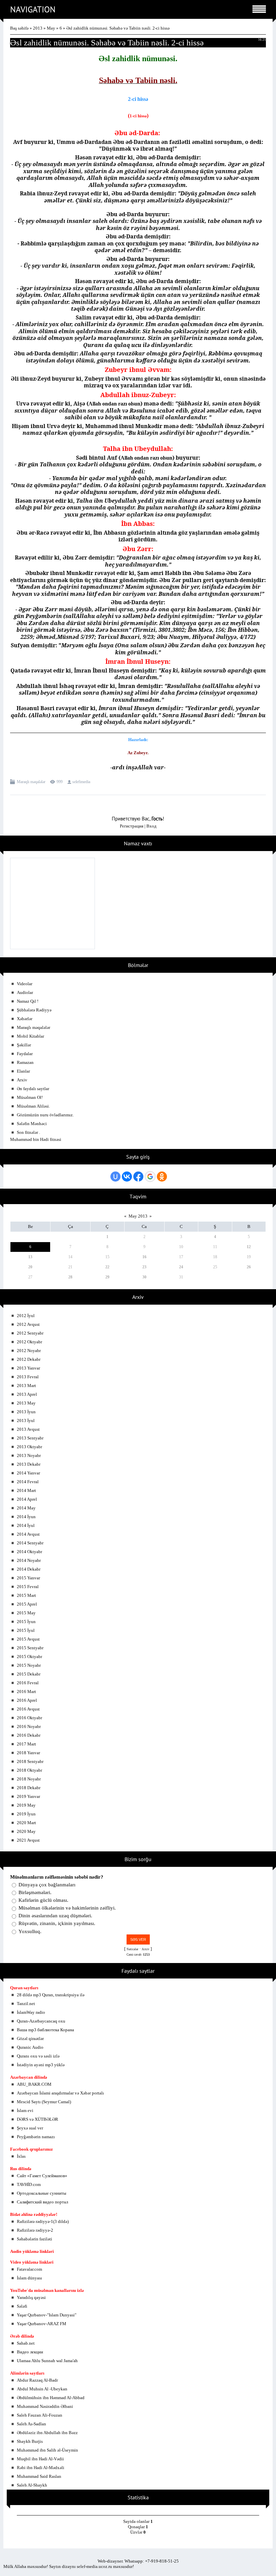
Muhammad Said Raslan (39, 2476)
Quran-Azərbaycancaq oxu (41, 2021)
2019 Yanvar (28, 1796)
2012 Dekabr (29, 1359)
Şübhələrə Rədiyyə (34, 1010)
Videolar (25, 984)
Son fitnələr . (28, 1132)
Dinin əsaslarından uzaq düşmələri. (55, 1916)
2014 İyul (26, 1525)
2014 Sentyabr (30, 1543)
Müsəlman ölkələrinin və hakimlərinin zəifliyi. (67, 1908)
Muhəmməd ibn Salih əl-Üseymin (47, 2450)
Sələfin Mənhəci (32, 1124)
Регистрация (132, 826)
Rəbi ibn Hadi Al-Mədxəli (41, 2468)
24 (181, 1267)
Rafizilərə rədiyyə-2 (35, 2230)
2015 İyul (26, 1630)
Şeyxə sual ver (30, 2128)
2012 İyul (26, 1316)
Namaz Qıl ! (28, 1001)
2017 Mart (26, 1744)
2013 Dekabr (29, 1464)
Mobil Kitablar (30, 1036)
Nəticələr (132, 1949)
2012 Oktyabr (29, 1342)
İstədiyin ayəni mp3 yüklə (41, 2065)
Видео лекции (30, 2352)
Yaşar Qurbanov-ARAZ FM (42, 2324)
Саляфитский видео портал (42, 2202)
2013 (38, 28)
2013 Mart (26, 1386)
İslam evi (25, 2110)
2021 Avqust (28, 1840)
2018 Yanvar (28, 1753)
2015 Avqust (28, 1639)
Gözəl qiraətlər (30, 2039)
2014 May (26, 1508)
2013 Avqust (28, 1429)
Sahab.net (26, 2343)
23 (144, 1267)
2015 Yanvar (28, 1578)
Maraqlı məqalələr (31, 782)
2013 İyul (26, 1420)
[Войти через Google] (150, 1177)
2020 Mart (26, 1823)
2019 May (26, 1805)
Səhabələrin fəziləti (34, 2239)
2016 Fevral (28, 1683)
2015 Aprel (27, 1604)
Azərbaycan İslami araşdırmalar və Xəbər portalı (60, 2093)
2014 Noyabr (29, 1560)
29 (107, 1277)
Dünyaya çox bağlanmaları (47, 1885)
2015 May (26, 1613)
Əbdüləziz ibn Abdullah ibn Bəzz (47, 2433)
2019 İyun (26, 1814)
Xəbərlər (25, 1019)
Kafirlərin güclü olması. (43, 1900)
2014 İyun (26, 1517)
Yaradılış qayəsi (31, 2297)
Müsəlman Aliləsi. (33, 1106)
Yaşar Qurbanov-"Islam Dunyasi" (47, 2315)
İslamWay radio (31, 2012)
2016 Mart (26, 1691)
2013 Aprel (27, 1394)
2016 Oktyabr (29, 1718)
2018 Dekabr (29, 1788)
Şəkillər (24, 1045)
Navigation (33, 9)
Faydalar (25, 1054)
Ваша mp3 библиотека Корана (45, 2030)
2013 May (26, 1403)
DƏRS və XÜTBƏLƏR (38, 2119)
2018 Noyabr (29, 1779)
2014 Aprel (27, 1499)
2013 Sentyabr (30, 1438)
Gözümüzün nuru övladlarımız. (45, 1115)
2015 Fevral (28, 1587)
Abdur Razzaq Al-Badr (37, 2380)
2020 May (26, 1831)
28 (70, 1277)
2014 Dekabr (29, 1569)
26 (249, 1267)
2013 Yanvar (28, 1368)
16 (144, 1257)
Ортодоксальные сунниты (42, 2193)
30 (144, 1277)
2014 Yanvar (28, 1473)
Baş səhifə (19, 28)
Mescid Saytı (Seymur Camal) (44, 2102)
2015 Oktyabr (29, 1657)
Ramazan (25, 1062)
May (51, 28)
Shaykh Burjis (30, 2441)
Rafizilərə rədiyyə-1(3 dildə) (43, 2221)
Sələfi (22, 2306)
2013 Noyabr (29, 1455)
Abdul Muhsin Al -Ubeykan (42, 2389)
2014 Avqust (28, 1534)
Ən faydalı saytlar (33, 1089)
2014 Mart (26, 1490)
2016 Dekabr (29, 1735)
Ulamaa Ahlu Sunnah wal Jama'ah (47, 2361)
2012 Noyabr (29, 1351)
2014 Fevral (28, 1482)
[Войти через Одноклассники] (162, 1177)
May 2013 (138, 1216)
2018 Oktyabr (29, 1770)
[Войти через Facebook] (138, 1177)
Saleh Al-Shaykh (32, 2485)
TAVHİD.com (29, 2184)
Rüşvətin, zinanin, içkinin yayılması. (57, 1924)
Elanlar (23, 1071)
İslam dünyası (29, 2278)
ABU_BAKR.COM (34, 2084)
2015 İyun (26, 1622)
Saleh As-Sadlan (31, 2424)
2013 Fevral (28, 1377)
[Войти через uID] (115, 1177)
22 (107, 1267)
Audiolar (25, 992)
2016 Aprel (27, 1700)
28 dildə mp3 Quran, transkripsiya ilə (51, 1995)
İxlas (21, 2156)
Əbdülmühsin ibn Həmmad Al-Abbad (51, 2398)
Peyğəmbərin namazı (36, 2137)
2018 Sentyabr (30, 1761)
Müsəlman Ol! (30, 1097)
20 (30, 1267)
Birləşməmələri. (35, 1892)
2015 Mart (26, 1595)
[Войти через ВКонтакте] (127, 1177)
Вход (151, 826)
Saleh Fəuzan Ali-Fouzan (40, 2415)
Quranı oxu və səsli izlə (38, 2056)
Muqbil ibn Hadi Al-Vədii (40, 2459)
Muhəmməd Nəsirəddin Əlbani (45, 2406)
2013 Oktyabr (29, 1447)
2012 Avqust (28, 1324)
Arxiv (22, 1080)
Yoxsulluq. (30, 1931)
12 (249, 1247)
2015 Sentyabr (30, 1648)
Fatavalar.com (29, 2269)
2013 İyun (26, 1412)
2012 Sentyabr (30, 1333)
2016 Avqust (28, 1709)
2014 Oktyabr (29, 1552)
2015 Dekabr (29, 1674)
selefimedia (81, 782)
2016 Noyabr (29, 1726)
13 (30, 1257)
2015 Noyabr (29, 1665)
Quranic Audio (30, 2047)
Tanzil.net (26, 2004)
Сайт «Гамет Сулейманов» (42, 2176)
